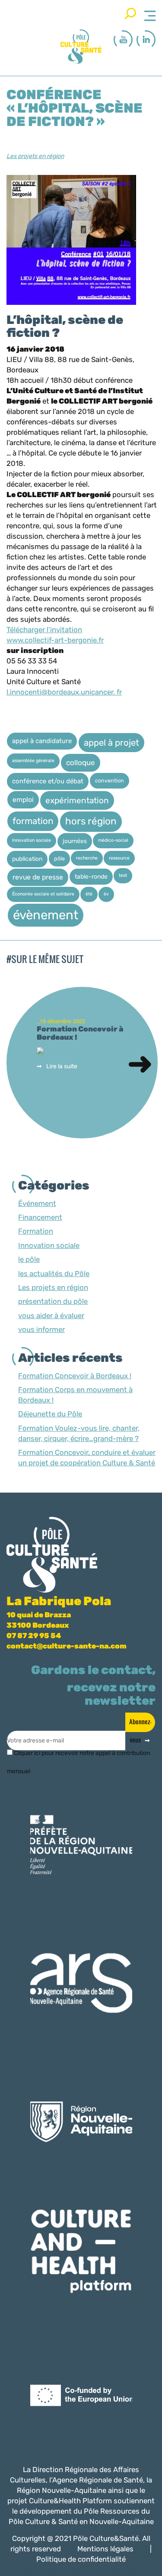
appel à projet (111, 743)
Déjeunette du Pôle (50, 1414)
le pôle (29, 1259)
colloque (81, 763)
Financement (40, 1217)
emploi (23, 800)
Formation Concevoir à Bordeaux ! (75, 1376)
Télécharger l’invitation (44, 630)
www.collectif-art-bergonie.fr (55, 640)
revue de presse (38, 877)
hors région (91, 821)
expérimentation (77, 800)
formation (33, 821)
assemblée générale (33, 761)
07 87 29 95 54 (34, 1635)
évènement (46, 915)
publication (27, 859)
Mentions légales (105, 2549)
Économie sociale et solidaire (43, 894)
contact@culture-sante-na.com (67, 1646)
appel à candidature (42, 741)
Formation (36, 1231)
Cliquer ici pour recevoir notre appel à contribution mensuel (78, 1757)
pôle (59, 858)
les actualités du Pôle (54, 1273)
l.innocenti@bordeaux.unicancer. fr (64, 692)
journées (75, 841)
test (123, 875)
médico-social (113, 840)
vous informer (41, 1329)
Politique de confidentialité (81, 2559)
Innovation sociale (32, 840)
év (106, 894)
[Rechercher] (130, 13)
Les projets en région (35, 156)
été (89, 894)
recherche (87, 858)
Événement (37, 1203)
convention (110, 781)
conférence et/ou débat (48, 781)
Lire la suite (62, 1066)
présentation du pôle (53, 1301)
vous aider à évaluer (51, 1315)
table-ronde (91, 876)
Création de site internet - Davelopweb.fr (92, 2570)
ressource (119, 858)
